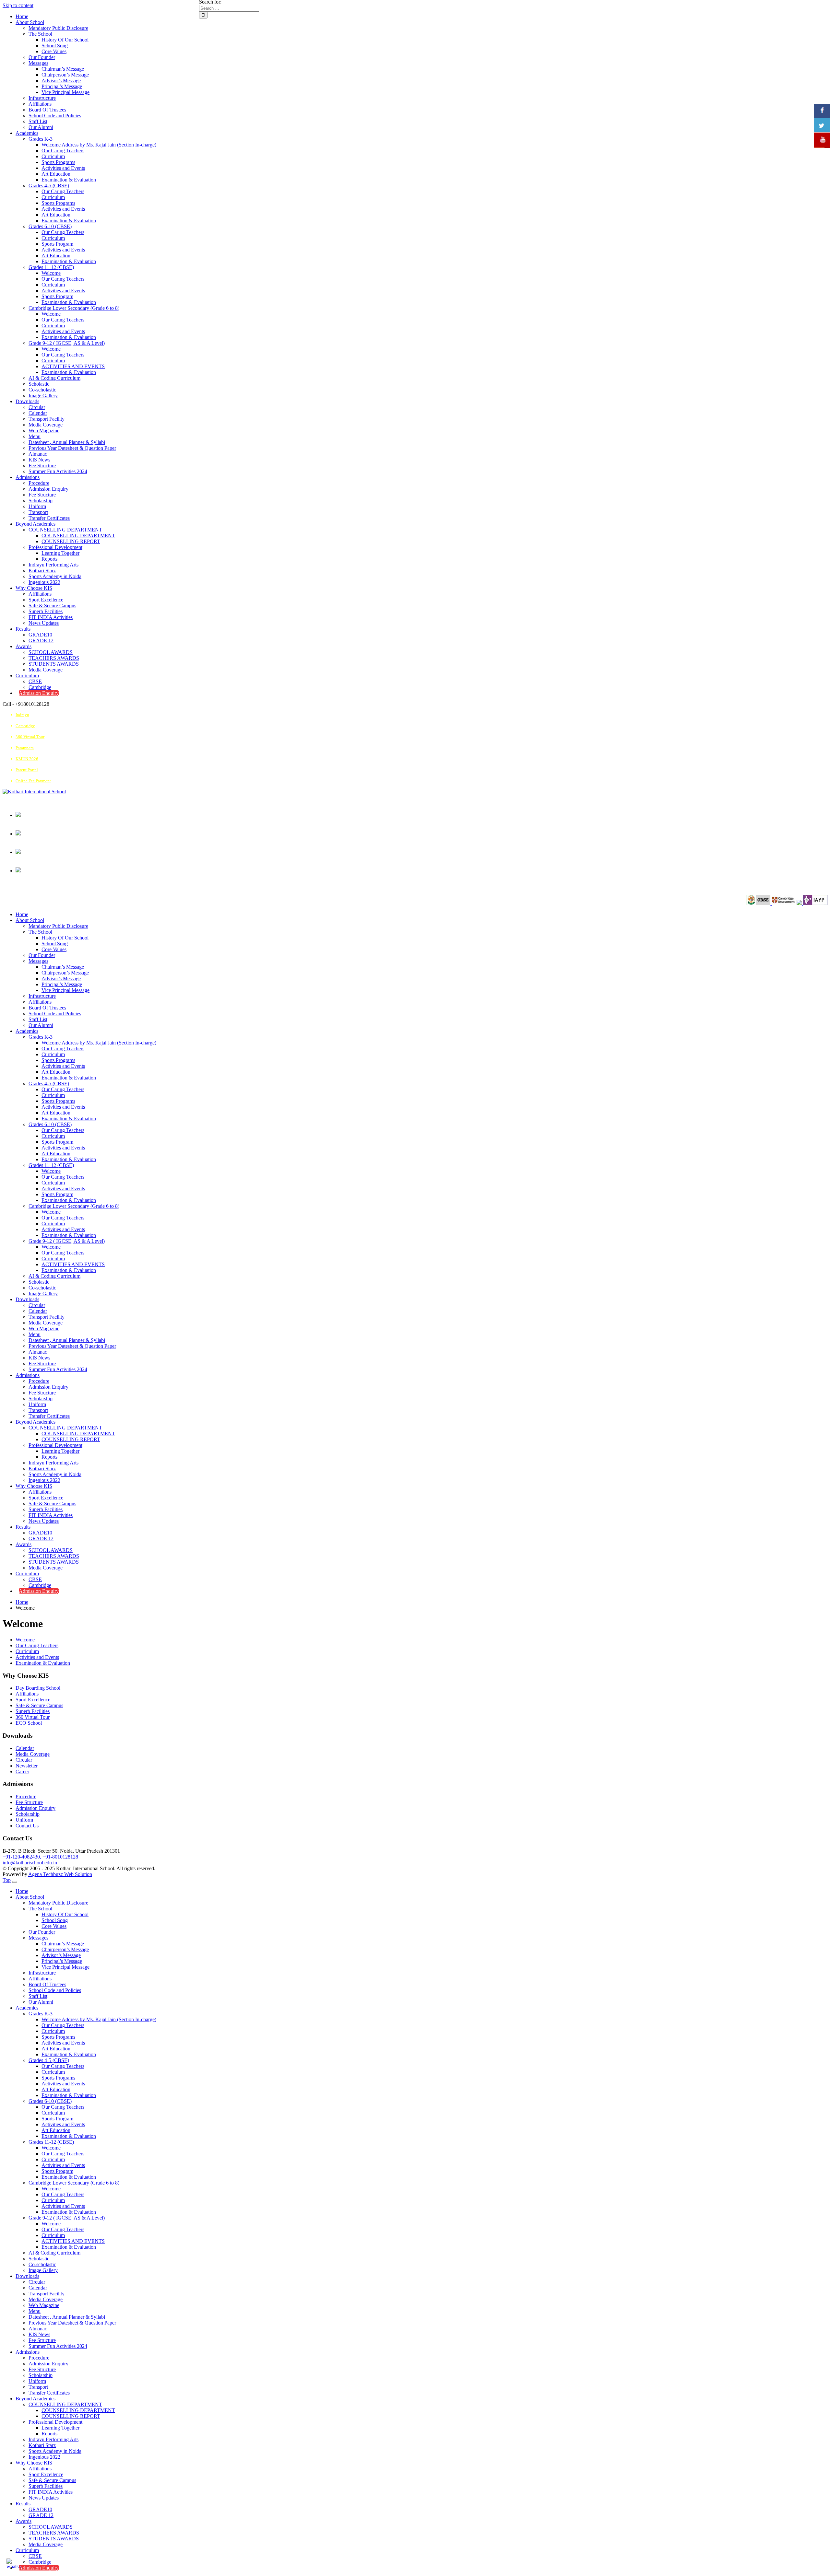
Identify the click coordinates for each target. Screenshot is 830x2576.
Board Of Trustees (47, 110)
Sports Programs (58, 162)
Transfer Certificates (49, 518)
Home (22, 16)
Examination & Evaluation (69, 180)
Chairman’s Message (63, 69)
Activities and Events (63, 168)
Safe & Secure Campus (52, 606)
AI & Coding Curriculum (54, 378)
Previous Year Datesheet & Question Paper (72, 448)
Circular (37, 407)
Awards (24, 646)
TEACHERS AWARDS (54, 658)
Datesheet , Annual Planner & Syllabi (67, 442)
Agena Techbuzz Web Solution (60, 1874)
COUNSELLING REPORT (71, 541)
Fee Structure (42, 466)
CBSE (35, 681)
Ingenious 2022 (44, 582)
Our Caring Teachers (63, 151)
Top (7, 1880)
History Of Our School (65, 40)
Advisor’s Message (61, 81)
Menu (35, 436)
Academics (27, 133)
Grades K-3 (41, 139)
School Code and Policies (55, 116)
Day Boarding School (38, 1688)
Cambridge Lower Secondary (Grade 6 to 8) (74, 308)
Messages (38, 63)
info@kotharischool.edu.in (30, 1863)
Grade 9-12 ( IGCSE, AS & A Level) (67, 343)
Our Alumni (41, 127)
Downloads (27, 401)
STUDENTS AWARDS (54, 664)
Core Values (54, 51)
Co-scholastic (42, 390)
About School (30, 22)
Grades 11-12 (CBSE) (51, 267)
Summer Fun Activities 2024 (58, 471)
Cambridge (40, 687)
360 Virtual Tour (33, 1717)
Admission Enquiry (48, 489)
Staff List (38, 121)
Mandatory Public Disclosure (58, 28)
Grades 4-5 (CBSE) (49, 186)
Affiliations (40, 104)
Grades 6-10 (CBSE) (50, 226)
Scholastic (39, 384)
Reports (49, 559)
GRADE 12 (41, 641)
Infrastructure (42, 98)
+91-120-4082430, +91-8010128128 (40, 1857)
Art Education (56, 174)
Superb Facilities (46, 611)
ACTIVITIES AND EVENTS (73, 366)
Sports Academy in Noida (55, 576)
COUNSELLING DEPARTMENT (65, 530)
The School (40, 34)
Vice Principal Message (65, 92)
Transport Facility (47, 419)
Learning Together (60, 553)
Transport (38, 512)
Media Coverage (46, 425)
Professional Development (55, 547)
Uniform (37, 506)
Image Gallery (43, 396)
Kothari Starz (42, 571)
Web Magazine (44, 431)
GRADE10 (40, 635)
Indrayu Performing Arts (53, 565)
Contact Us (27, 1826)
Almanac (38, 454)
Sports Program (57, 244)
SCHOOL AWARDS (51, 652)
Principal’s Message (62, 86)
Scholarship (41, 501)
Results (23, 629)
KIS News (39, 460)
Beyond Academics (36, 524)
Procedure (39, 483)
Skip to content (18, 5)
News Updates (44, 623)
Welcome (51, 273)
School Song (55, 46)
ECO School (29, 1723)
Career (22, 1772)
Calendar (38, 413)
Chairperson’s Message (65, 75)
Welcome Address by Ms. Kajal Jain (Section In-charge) (99, 145)
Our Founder (42, 57)
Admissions (28, 477)
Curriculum (53, 156)
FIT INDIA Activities (51, 617)
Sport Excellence (46, 600)
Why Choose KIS (34, 588)
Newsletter (27, 1766)
